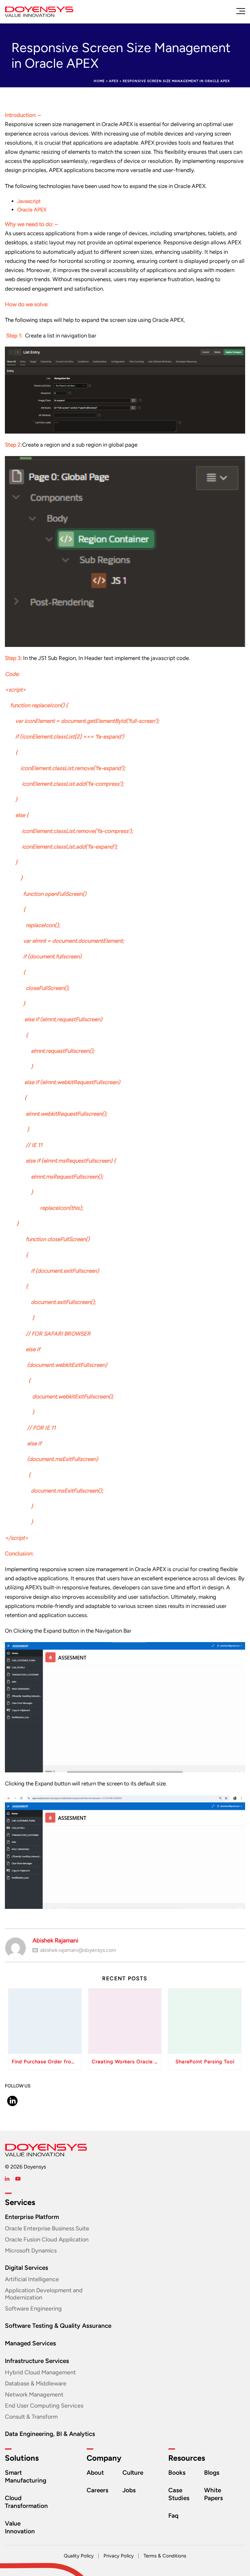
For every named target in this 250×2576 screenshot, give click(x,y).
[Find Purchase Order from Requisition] (45, 2021)
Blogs (212, 2473)
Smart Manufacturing (26, 2476)
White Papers (214, 2494)
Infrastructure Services (37, 2361)
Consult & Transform (31, 2417)
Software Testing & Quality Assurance (58, 2326)
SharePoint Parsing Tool (205, 2062)
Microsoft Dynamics (31, 2251)
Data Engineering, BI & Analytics (50, 2434)
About (95, 2473)
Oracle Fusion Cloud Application (47, 2240)
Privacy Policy (119, 2556)
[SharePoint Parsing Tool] (205, 2021)
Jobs (129, 2490)
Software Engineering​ (33, 2309)
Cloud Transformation (26, 2502)
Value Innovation (20, 2527)
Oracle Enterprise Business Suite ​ (48, 2228)
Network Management (34, 2395)
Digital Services (27, 2268)
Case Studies (179, 2494)
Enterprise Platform (32, 2217)
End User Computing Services (44, 2406)
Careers (97, 2490)
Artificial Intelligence (32, 2279)
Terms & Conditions (165, 2556)
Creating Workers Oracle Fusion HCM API (127, 2062)
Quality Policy (79, 2556)
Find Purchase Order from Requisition (47, 2062)
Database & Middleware (36, 2383)
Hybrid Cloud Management (40, 2372)
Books (177, 2473)
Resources (187, 2458)
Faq (173, 2516)
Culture (133, 2473)
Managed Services (30, 2343)
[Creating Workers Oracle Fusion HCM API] (125, 2021)
